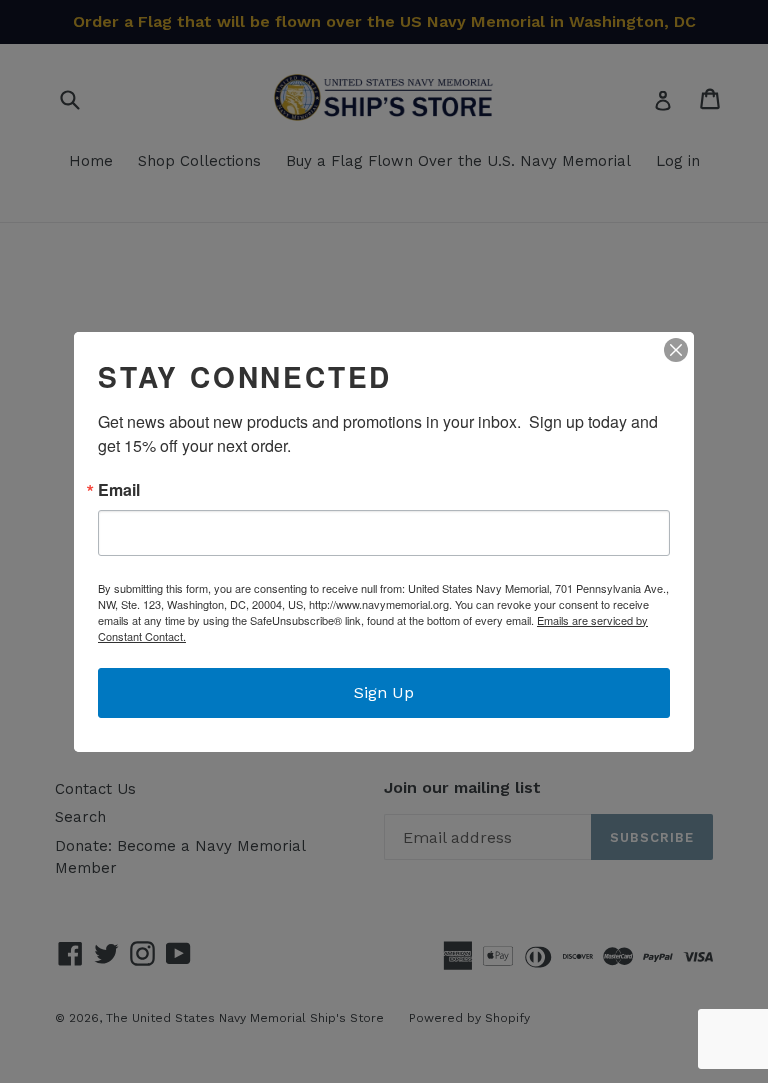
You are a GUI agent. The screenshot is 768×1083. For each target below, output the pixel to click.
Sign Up (384, 692)
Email (119, 490)
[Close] (676, 350)
